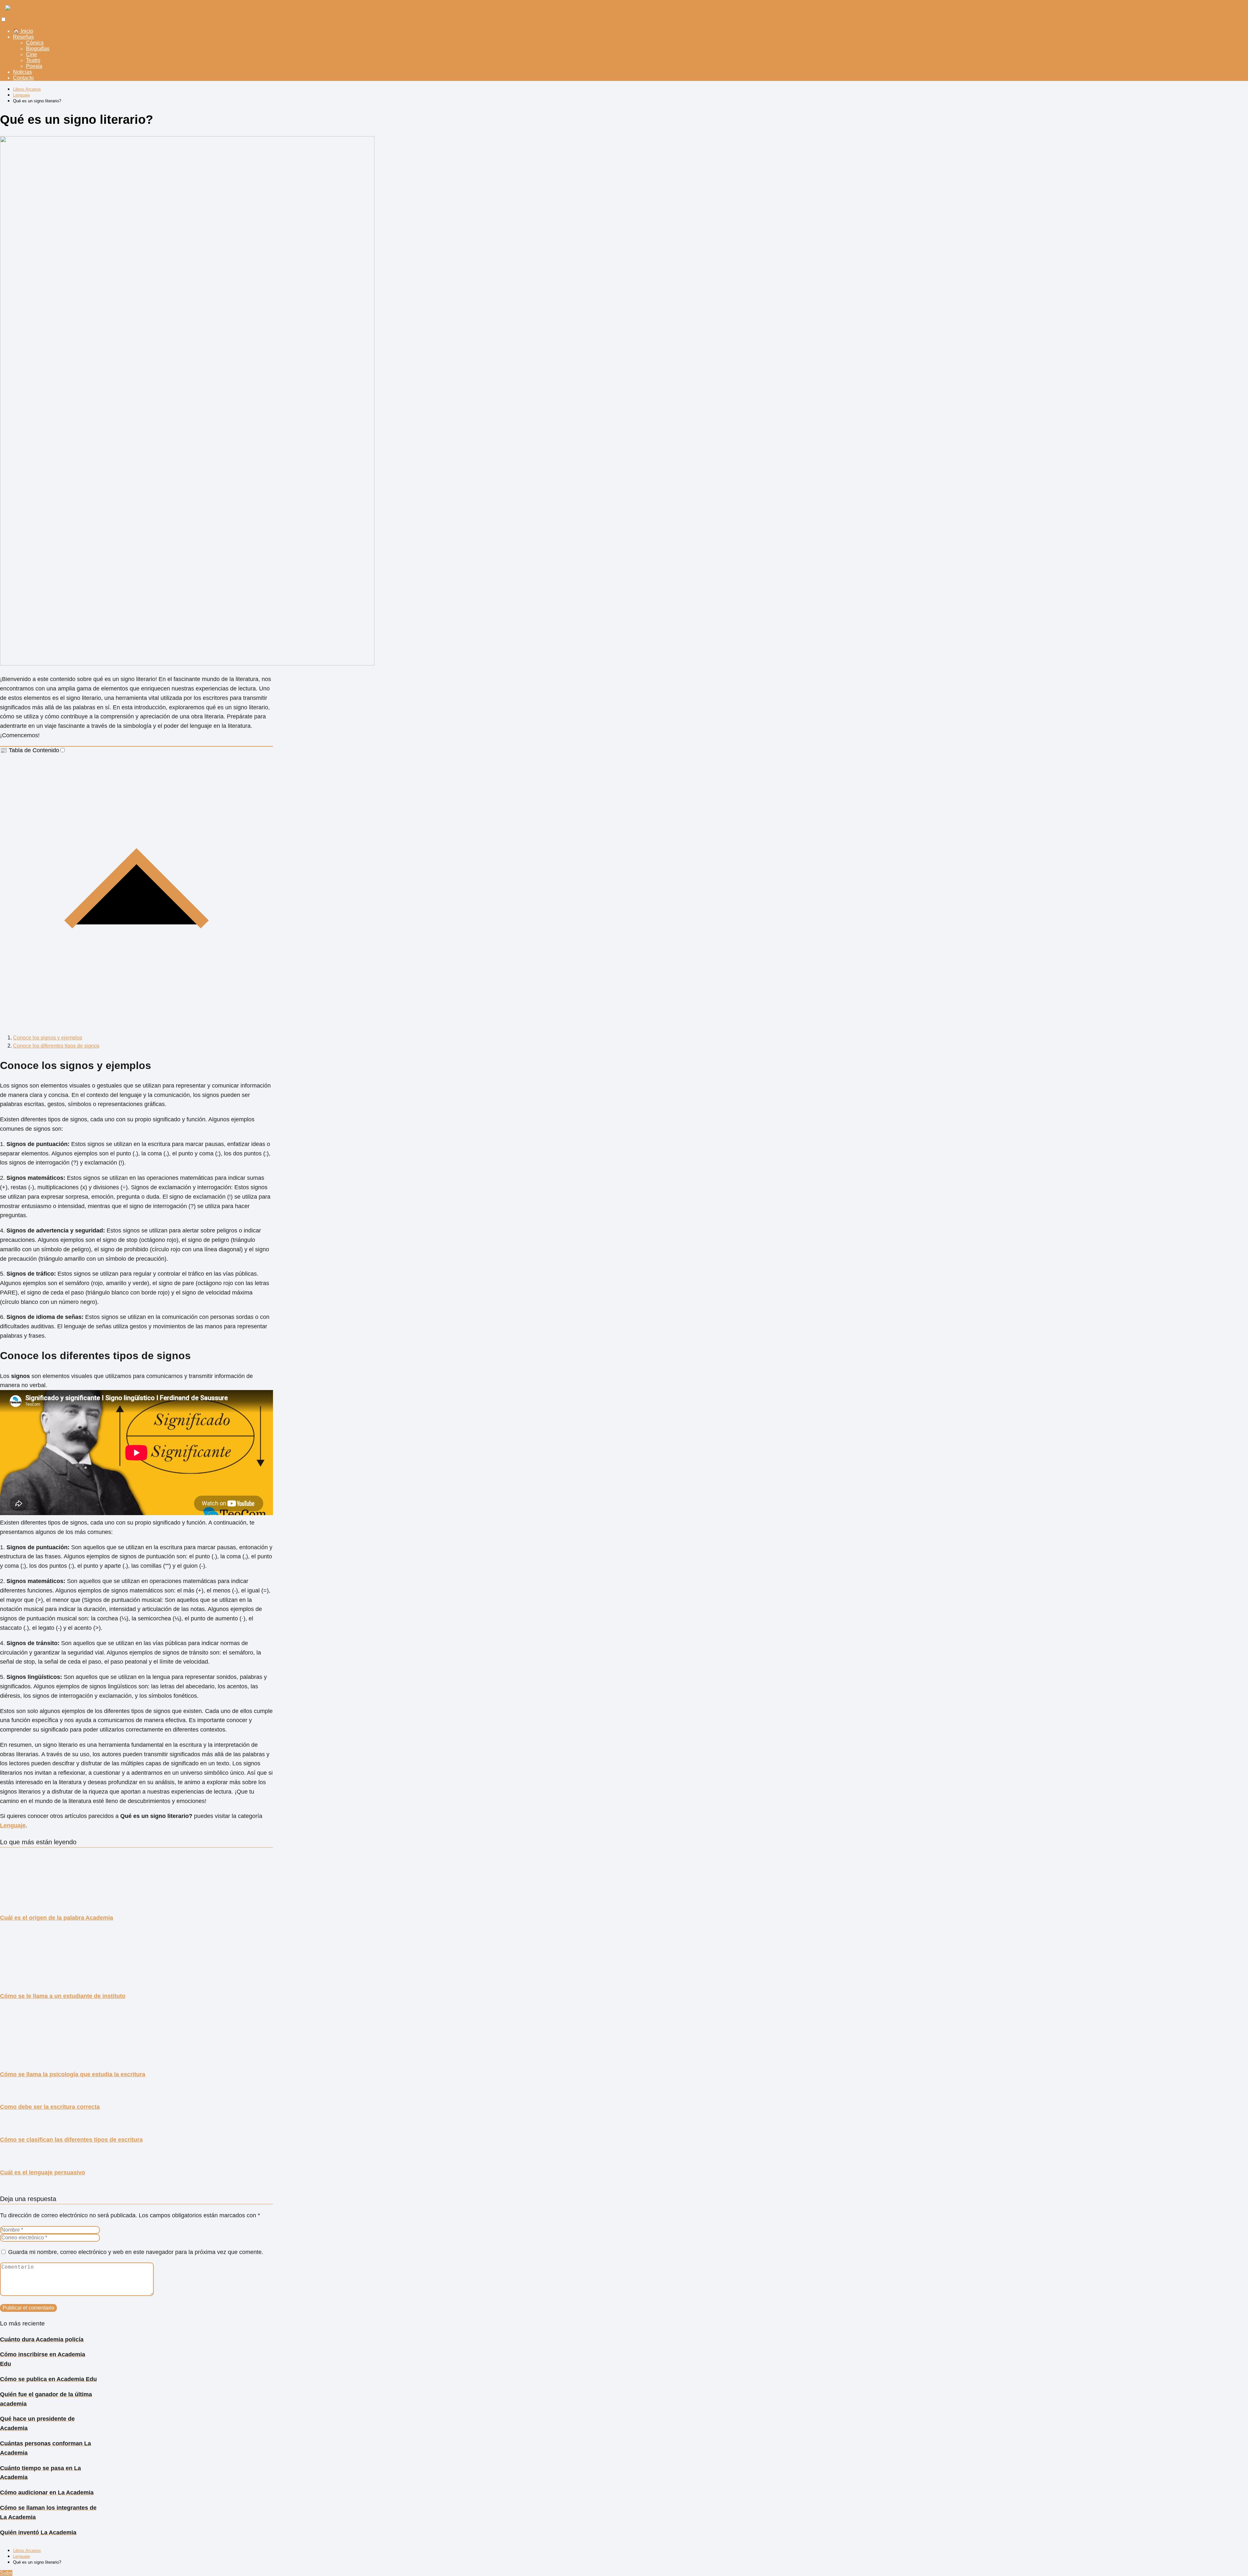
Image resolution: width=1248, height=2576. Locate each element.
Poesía (34, 66)
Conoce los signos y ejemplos (48, 1038)
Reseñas (23, 37)
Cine (32, 54)
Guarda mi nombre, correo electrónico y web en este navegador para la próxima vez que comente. (136, 2252)
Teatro (33, 60)
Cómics (35, 43)
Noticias (22, 72)
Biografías (38, 49)
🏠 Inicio (23, 31)
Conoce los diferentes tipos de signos (56, 1046)
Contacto (23, 78)
